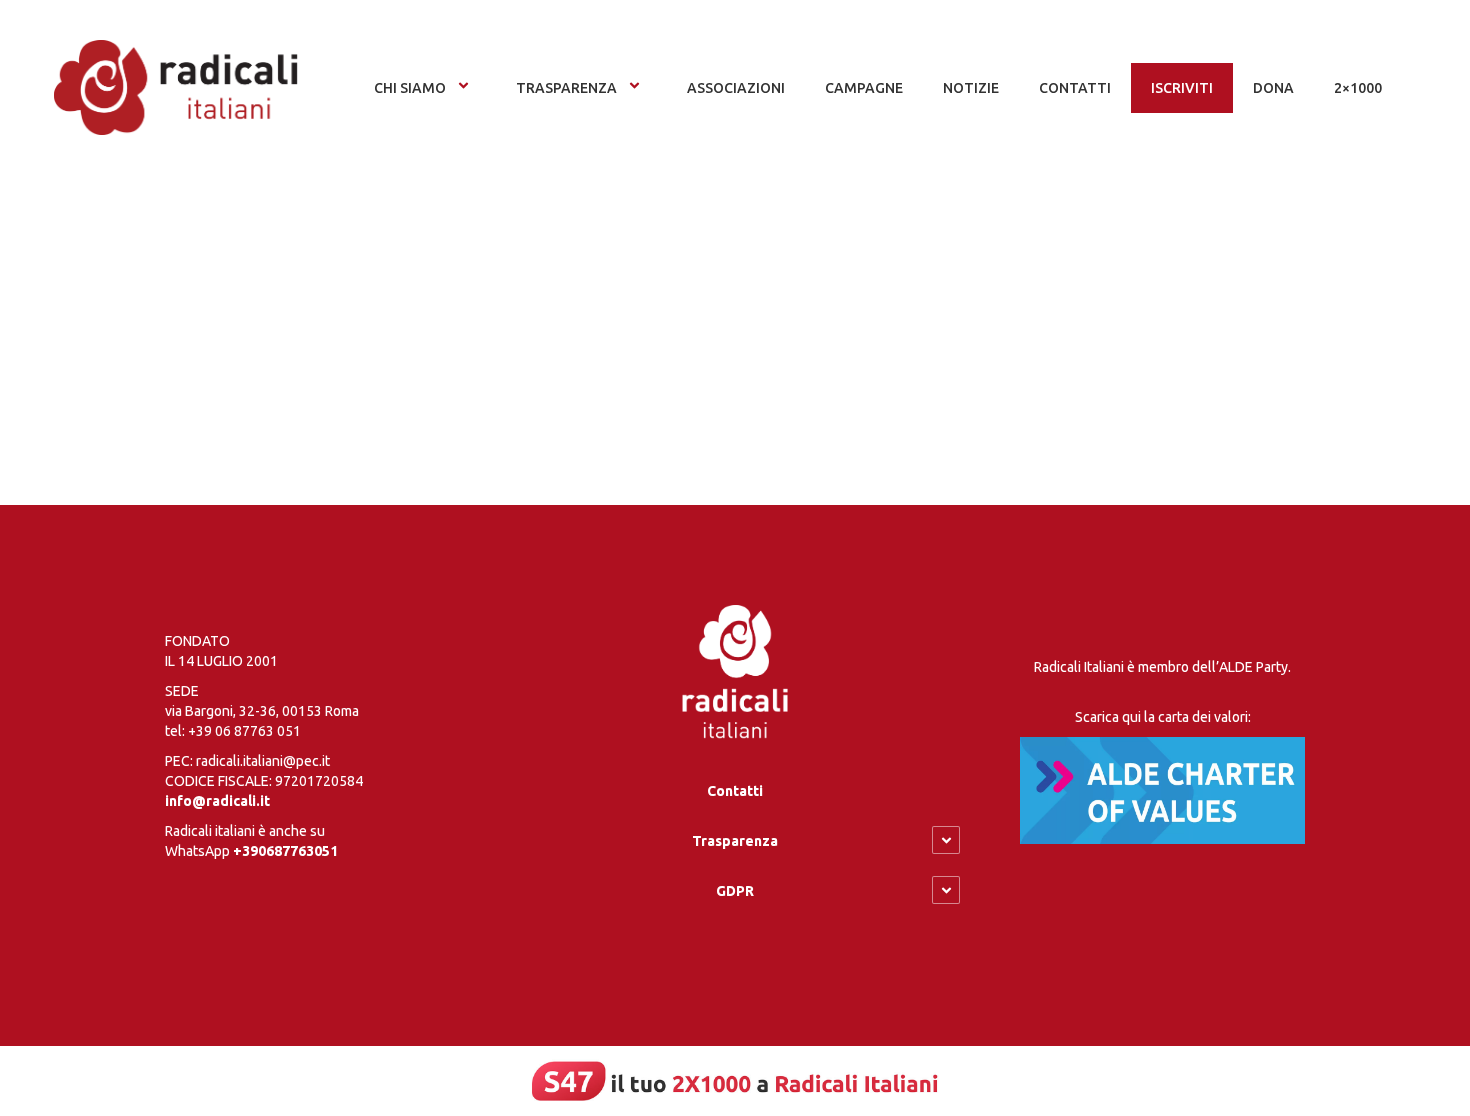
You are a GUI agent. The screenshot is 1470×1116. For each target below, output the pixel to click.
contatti (1075, 88)
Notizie (971, 88)
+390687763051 (285, 851)
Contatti (735, 791)
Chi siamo (410, 88)
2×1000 (1358, 88)
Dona (1273, 88)
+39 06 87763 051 (244, 731)
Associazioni (736, 88)
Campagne (864, 88)
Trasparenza (566, 88)
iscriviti (1182, 88)
